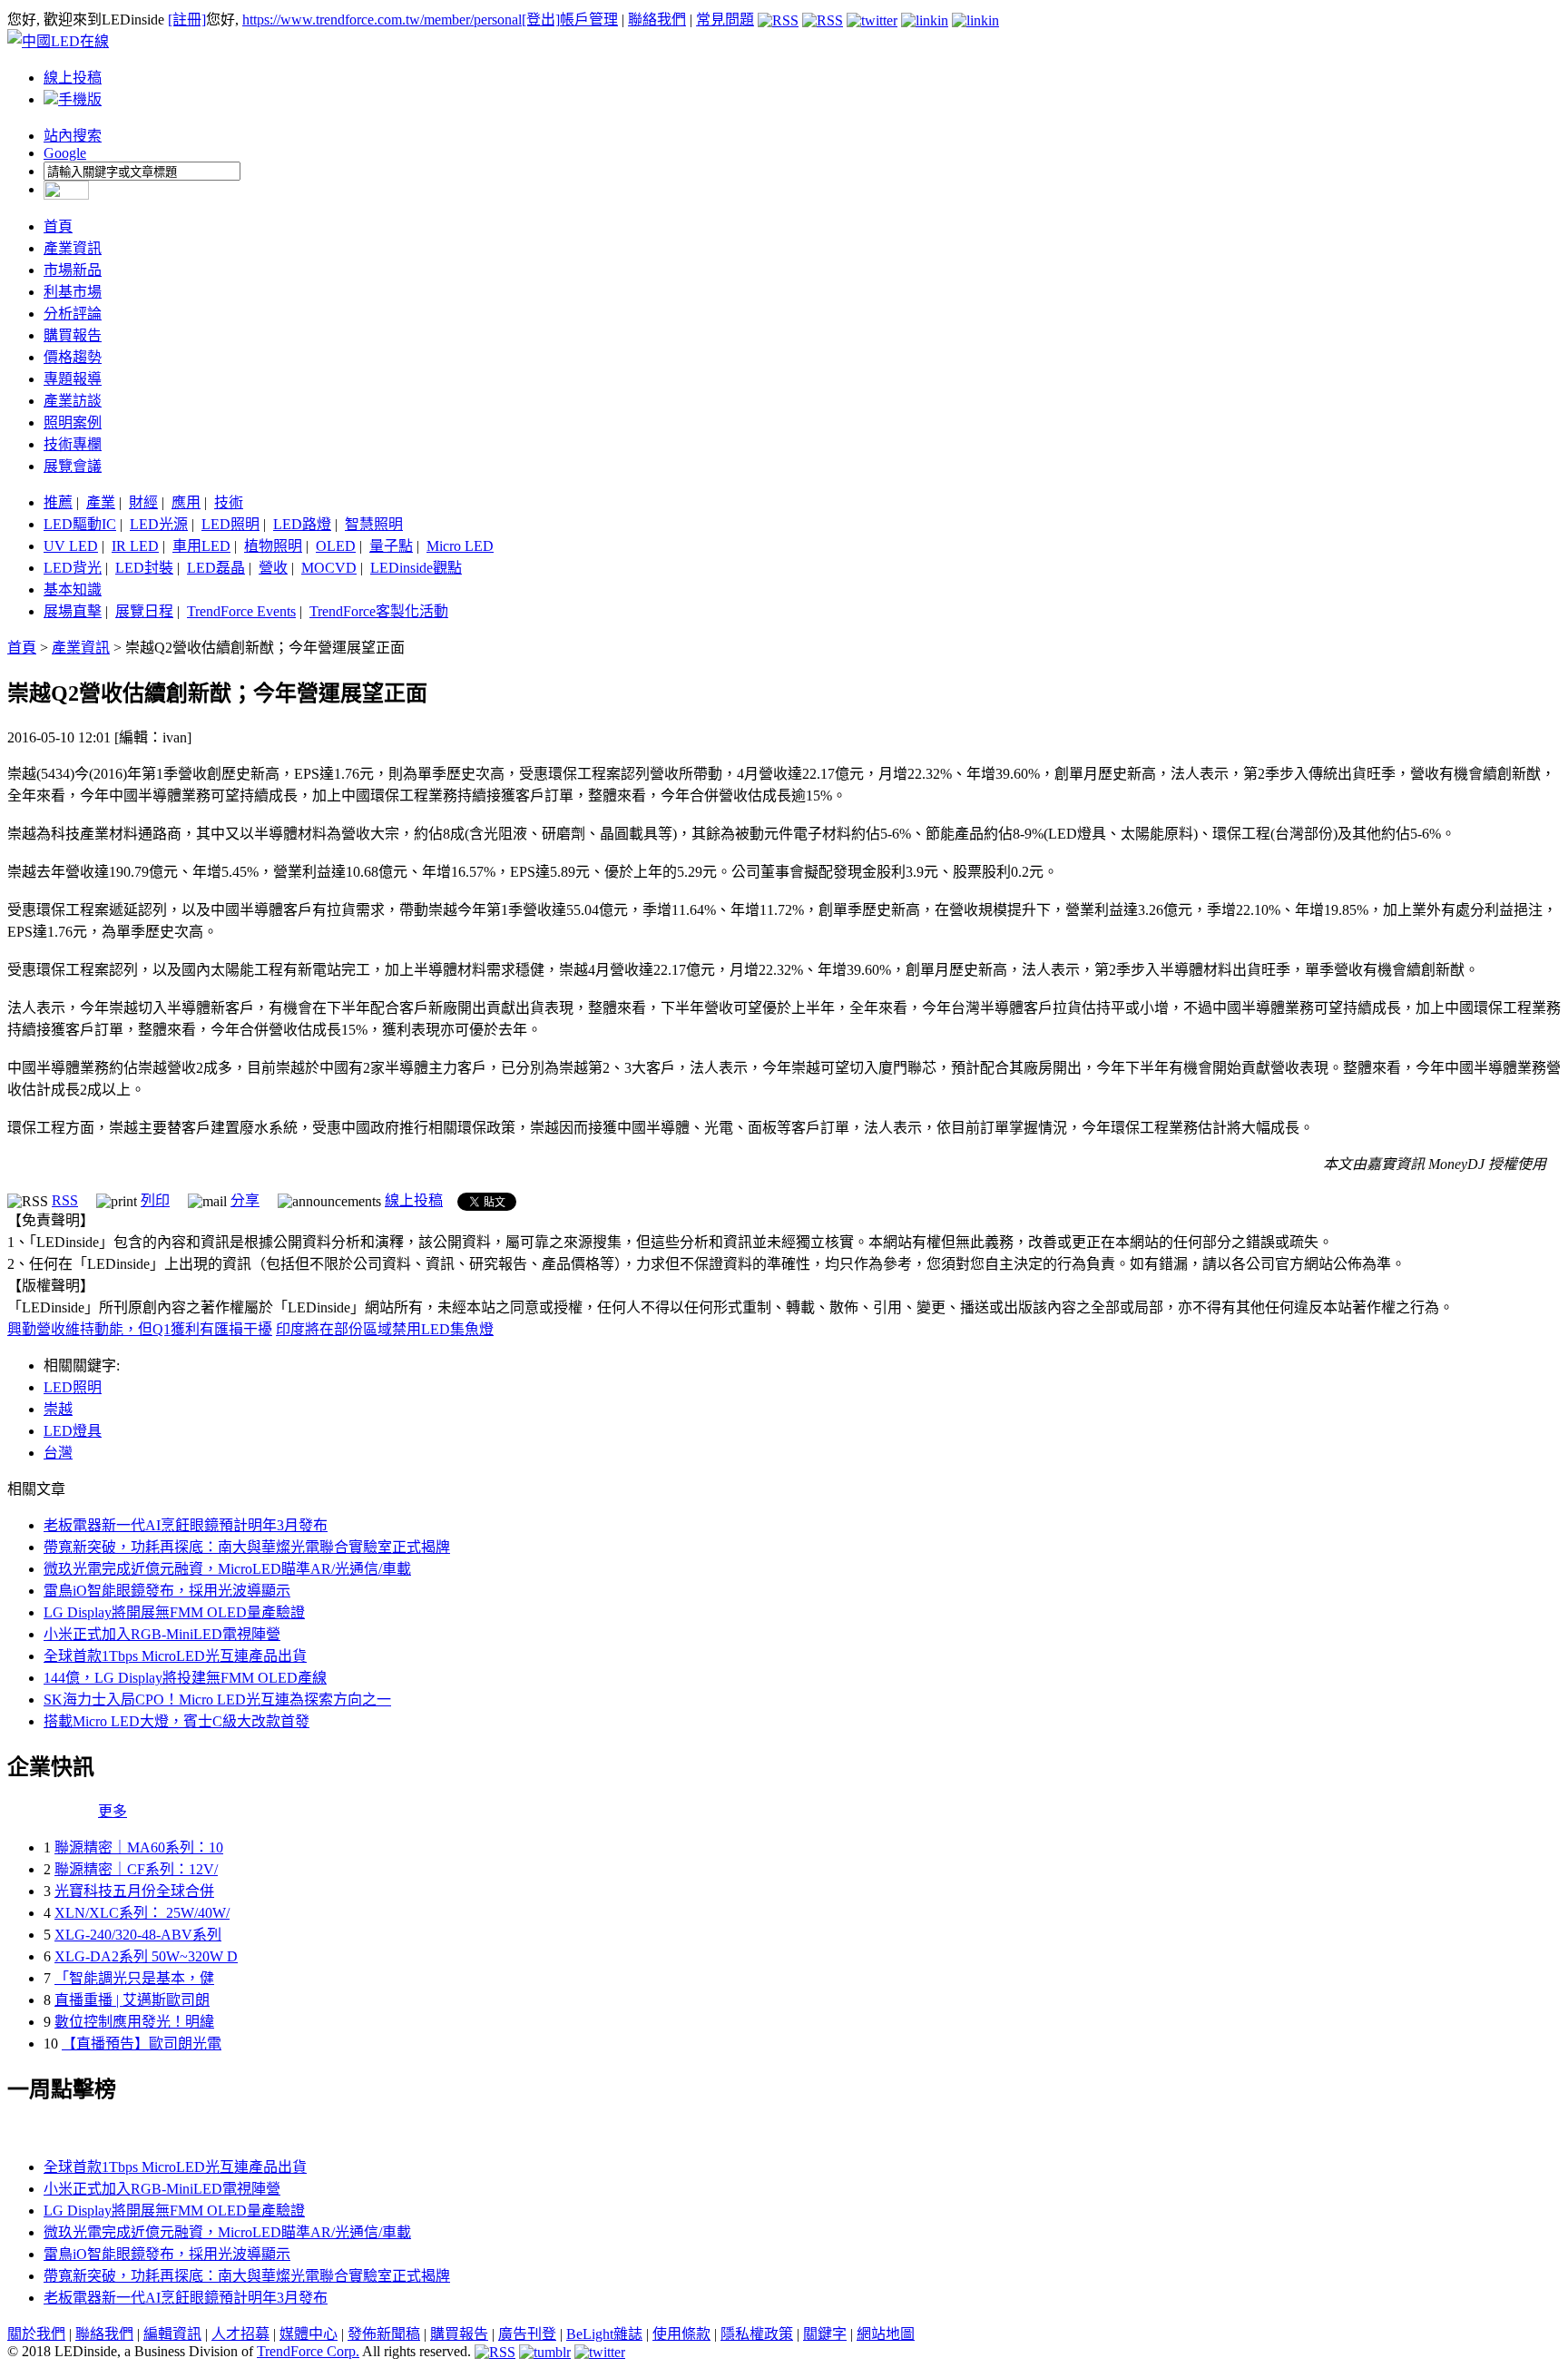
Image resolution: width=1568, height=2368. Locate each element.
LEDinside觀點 (416, 568)
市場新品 (73, 270)
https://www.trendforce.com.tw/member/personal (382, 20)
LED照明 (230, 524)
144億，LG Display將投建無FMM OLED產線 (185, 1678)
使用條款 (681, 2334)
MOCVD (329, 568)
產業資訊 (73, 248)
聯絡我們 (657, 20)
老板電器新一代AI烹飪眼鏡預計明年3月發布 (186, 1525)
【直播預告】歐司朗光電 (142, 2044)
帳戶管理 (589, 20)
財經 (143, 502)
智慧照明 (374, 524)
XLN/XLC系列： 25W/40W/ (142, 1913)
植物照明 (273, 546)
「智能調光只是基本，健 (134, 1978)
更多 (113, 1811)
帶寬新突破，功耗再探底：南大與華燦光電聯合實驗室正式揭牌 (247, 1547)
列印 (155, 1200)
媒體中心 (309, 2334)
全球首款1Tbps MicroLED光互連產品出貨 (175, 1656)
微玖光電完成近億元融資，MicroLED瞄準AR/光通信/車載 (227, 1569)
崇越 (58, 1409)
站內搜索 (73, 136)
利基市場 (73, 292)
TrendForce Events (241, 611)
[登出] (541, 20)
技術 (229, 502)
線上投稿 (73, 78)
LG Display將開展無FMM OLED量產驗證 (174, 1612)
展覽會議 (73, 466)
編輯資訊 (172, 2334)
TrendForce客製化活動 (379, 611)
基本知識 (73, 590)
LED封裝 (144, 568)
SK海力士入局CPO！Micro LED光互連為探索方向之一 (217, 1700)
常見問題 (725, 20)
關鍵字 (825, 2334)
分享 (245, 1200)
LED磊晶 (216, 568)
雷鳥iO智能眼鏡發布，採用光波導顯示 (167, 1591)
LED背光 (73, 568)
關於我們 (36, 2334)
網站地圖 (886, 2334)
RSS (65, 1200)
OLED (336, 546)
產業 (101, 502)
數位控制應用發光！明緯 (134, 2022)
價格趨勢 (73, 357)
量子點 (391, 546)
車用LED (201, 546)
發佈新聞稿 (384, 2334)
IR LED (135, 546)
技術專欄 (73, 444)
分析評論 (73, 314)
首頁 (58, 226)
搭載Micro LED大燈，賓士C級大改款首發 (176, 1721)
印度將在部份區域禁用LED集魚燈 (385, 1329)
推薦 (58, 502)
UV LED (71, 546)
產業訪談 (73, 401)
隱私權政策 (757, 2334)
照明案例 (73, 423)
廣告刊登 (527, 2334)
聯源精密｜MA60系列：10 (139, 1847)
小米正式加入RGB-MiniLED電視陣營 (162, 1634)
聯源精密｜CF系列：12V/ (136, 1869)
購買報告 (73, 335)
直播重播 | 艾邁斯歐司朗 (132, 2000)
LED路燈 (302, 524)
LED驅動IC (80, 524)
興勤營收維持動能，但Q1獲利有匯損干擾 (140, 1329)
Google (65, 153)
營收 (273, 568)
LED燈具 (73, 1431)
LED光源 (159, 524)
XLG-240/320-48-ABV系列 (138, 1935)
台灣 (58, 1453)
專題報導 (73, 379)
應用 (186, 502)
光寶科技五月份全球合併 (134, 1891)
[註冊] (187, 20)
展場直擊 (73, 611)
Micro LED (460, 546)
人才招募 (240, 2334)
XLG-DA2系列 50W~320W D (146, 1956)
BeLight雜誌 (604, 2334)
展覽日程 (144, 611)
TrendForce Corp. (308, 2351)
